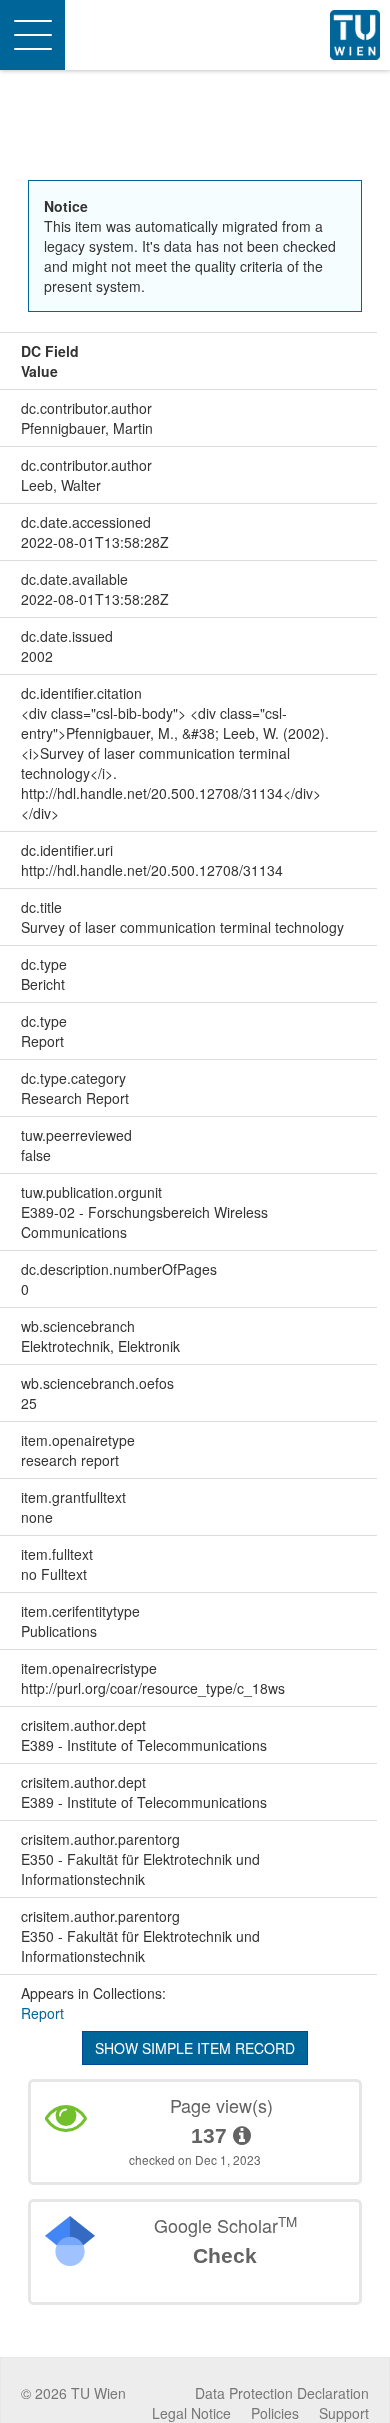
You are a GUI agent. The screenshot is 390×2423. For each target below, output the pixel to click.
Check (225, 2255)
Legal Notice (191, 2413)
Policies (275, 2413)
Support (344, 2413)
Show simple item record (195, 2048)
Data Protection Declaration (282, 2393)
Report (42, 2013)
